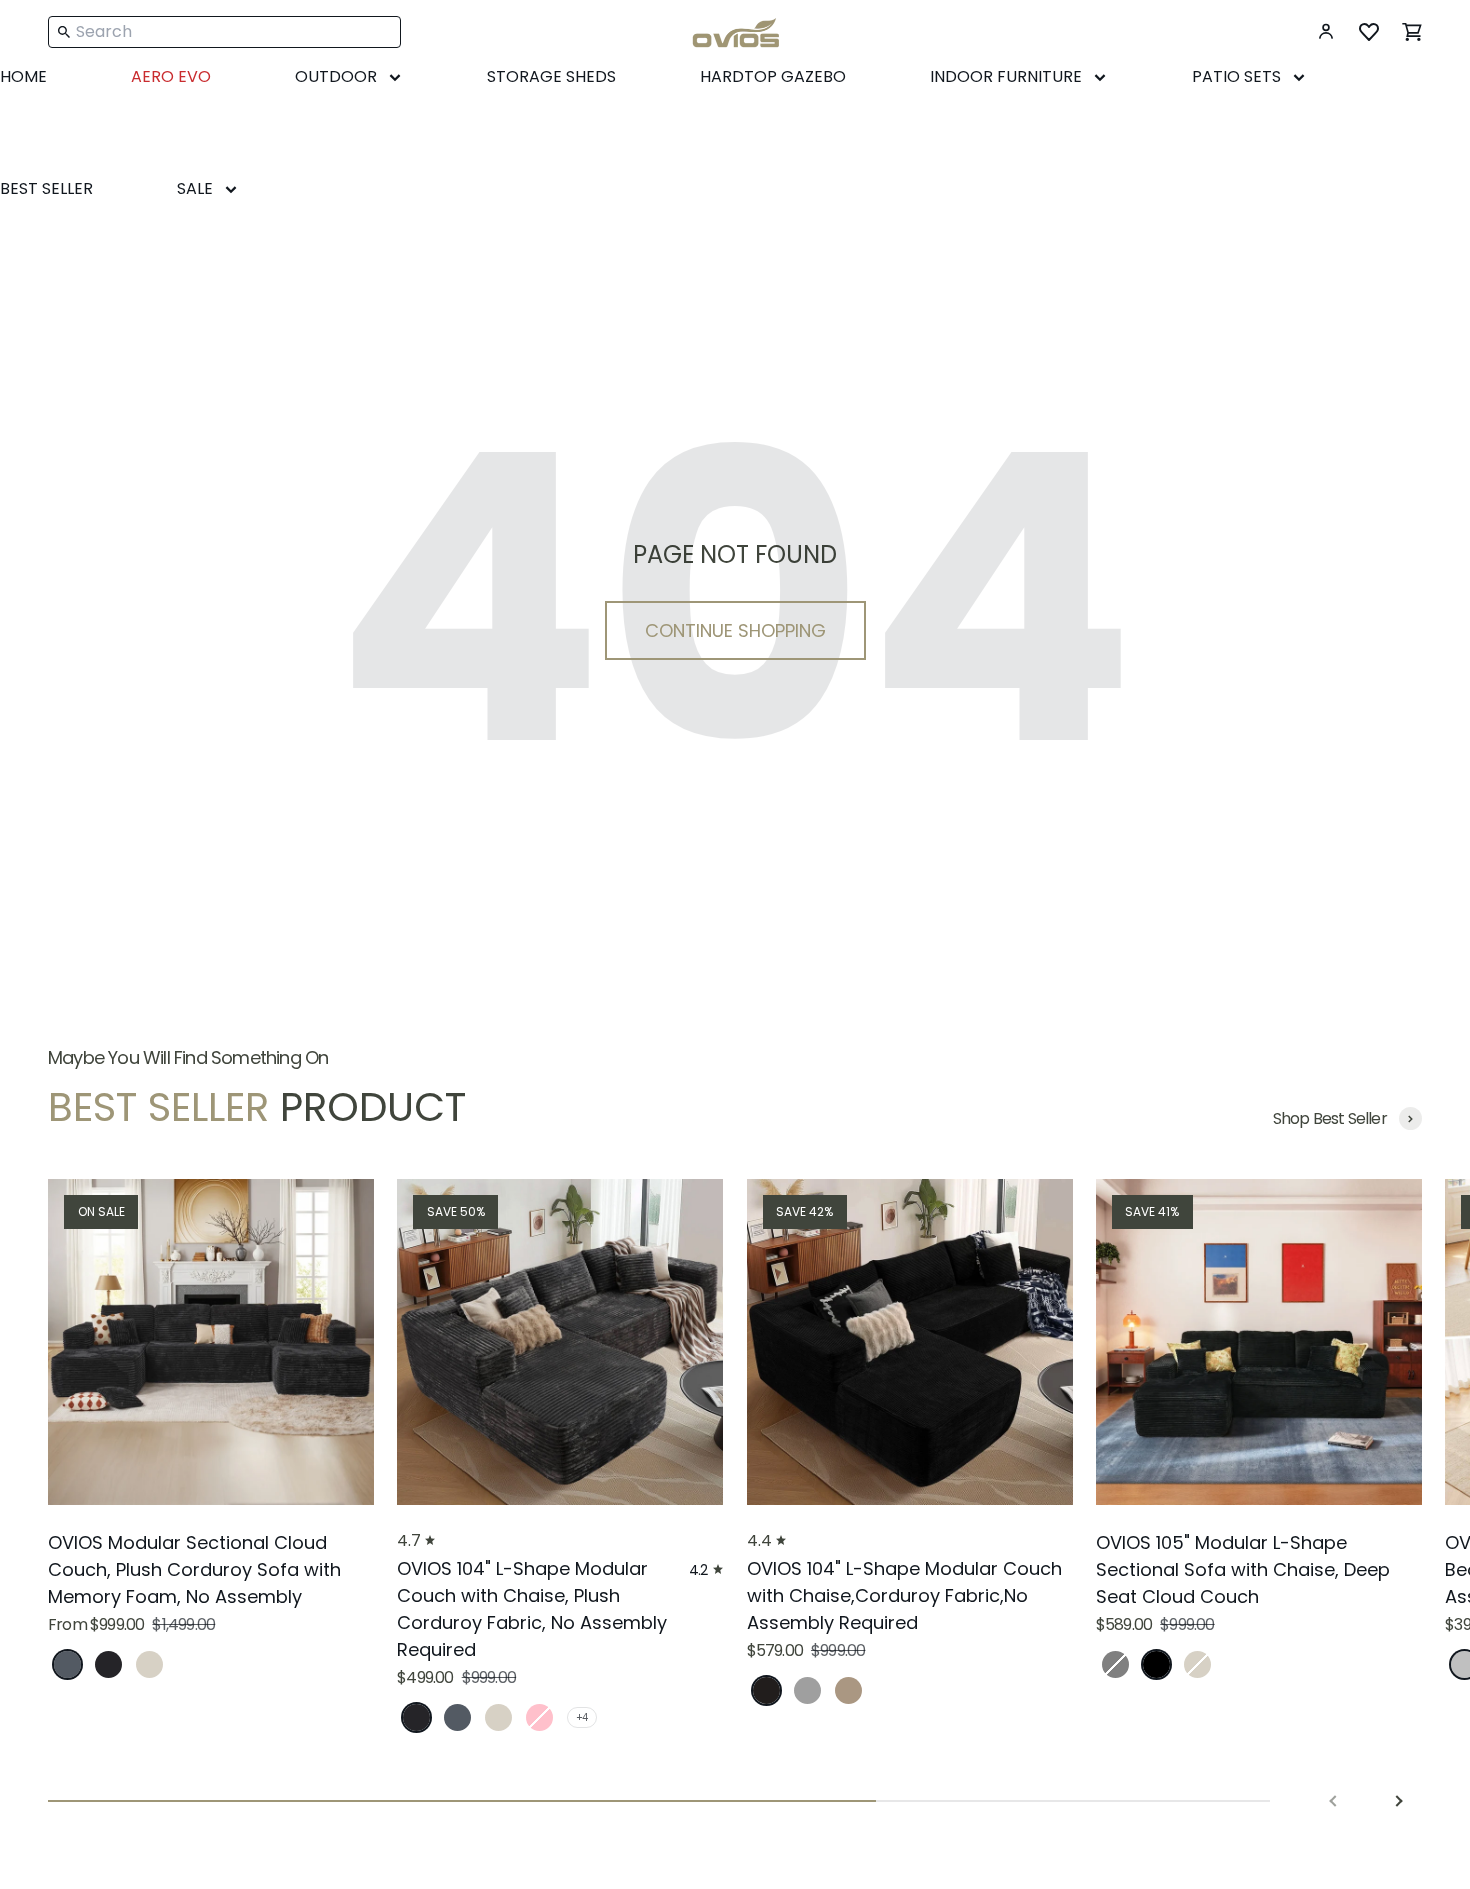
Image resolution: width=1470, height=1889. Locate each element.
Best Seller (46, 188)
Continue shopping (735, 630)
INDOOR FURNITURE (1006, 76)
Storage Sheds (551, 76)
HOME (23, 76)
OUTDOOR (336, 76)
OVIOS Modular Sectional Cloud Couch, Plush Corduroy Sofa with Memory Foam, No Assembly (194, 1569)
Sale (195, 188)
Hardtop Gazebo (773, 76)
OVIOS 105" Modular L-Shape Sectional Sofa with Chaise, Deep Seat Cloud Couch (1243, 1569)
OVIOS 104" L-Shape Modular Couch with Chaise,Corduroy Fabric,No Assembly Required (904, 1595)
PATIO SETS (1236, 76)
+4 (581, 1717)
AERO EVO (171, 76)
